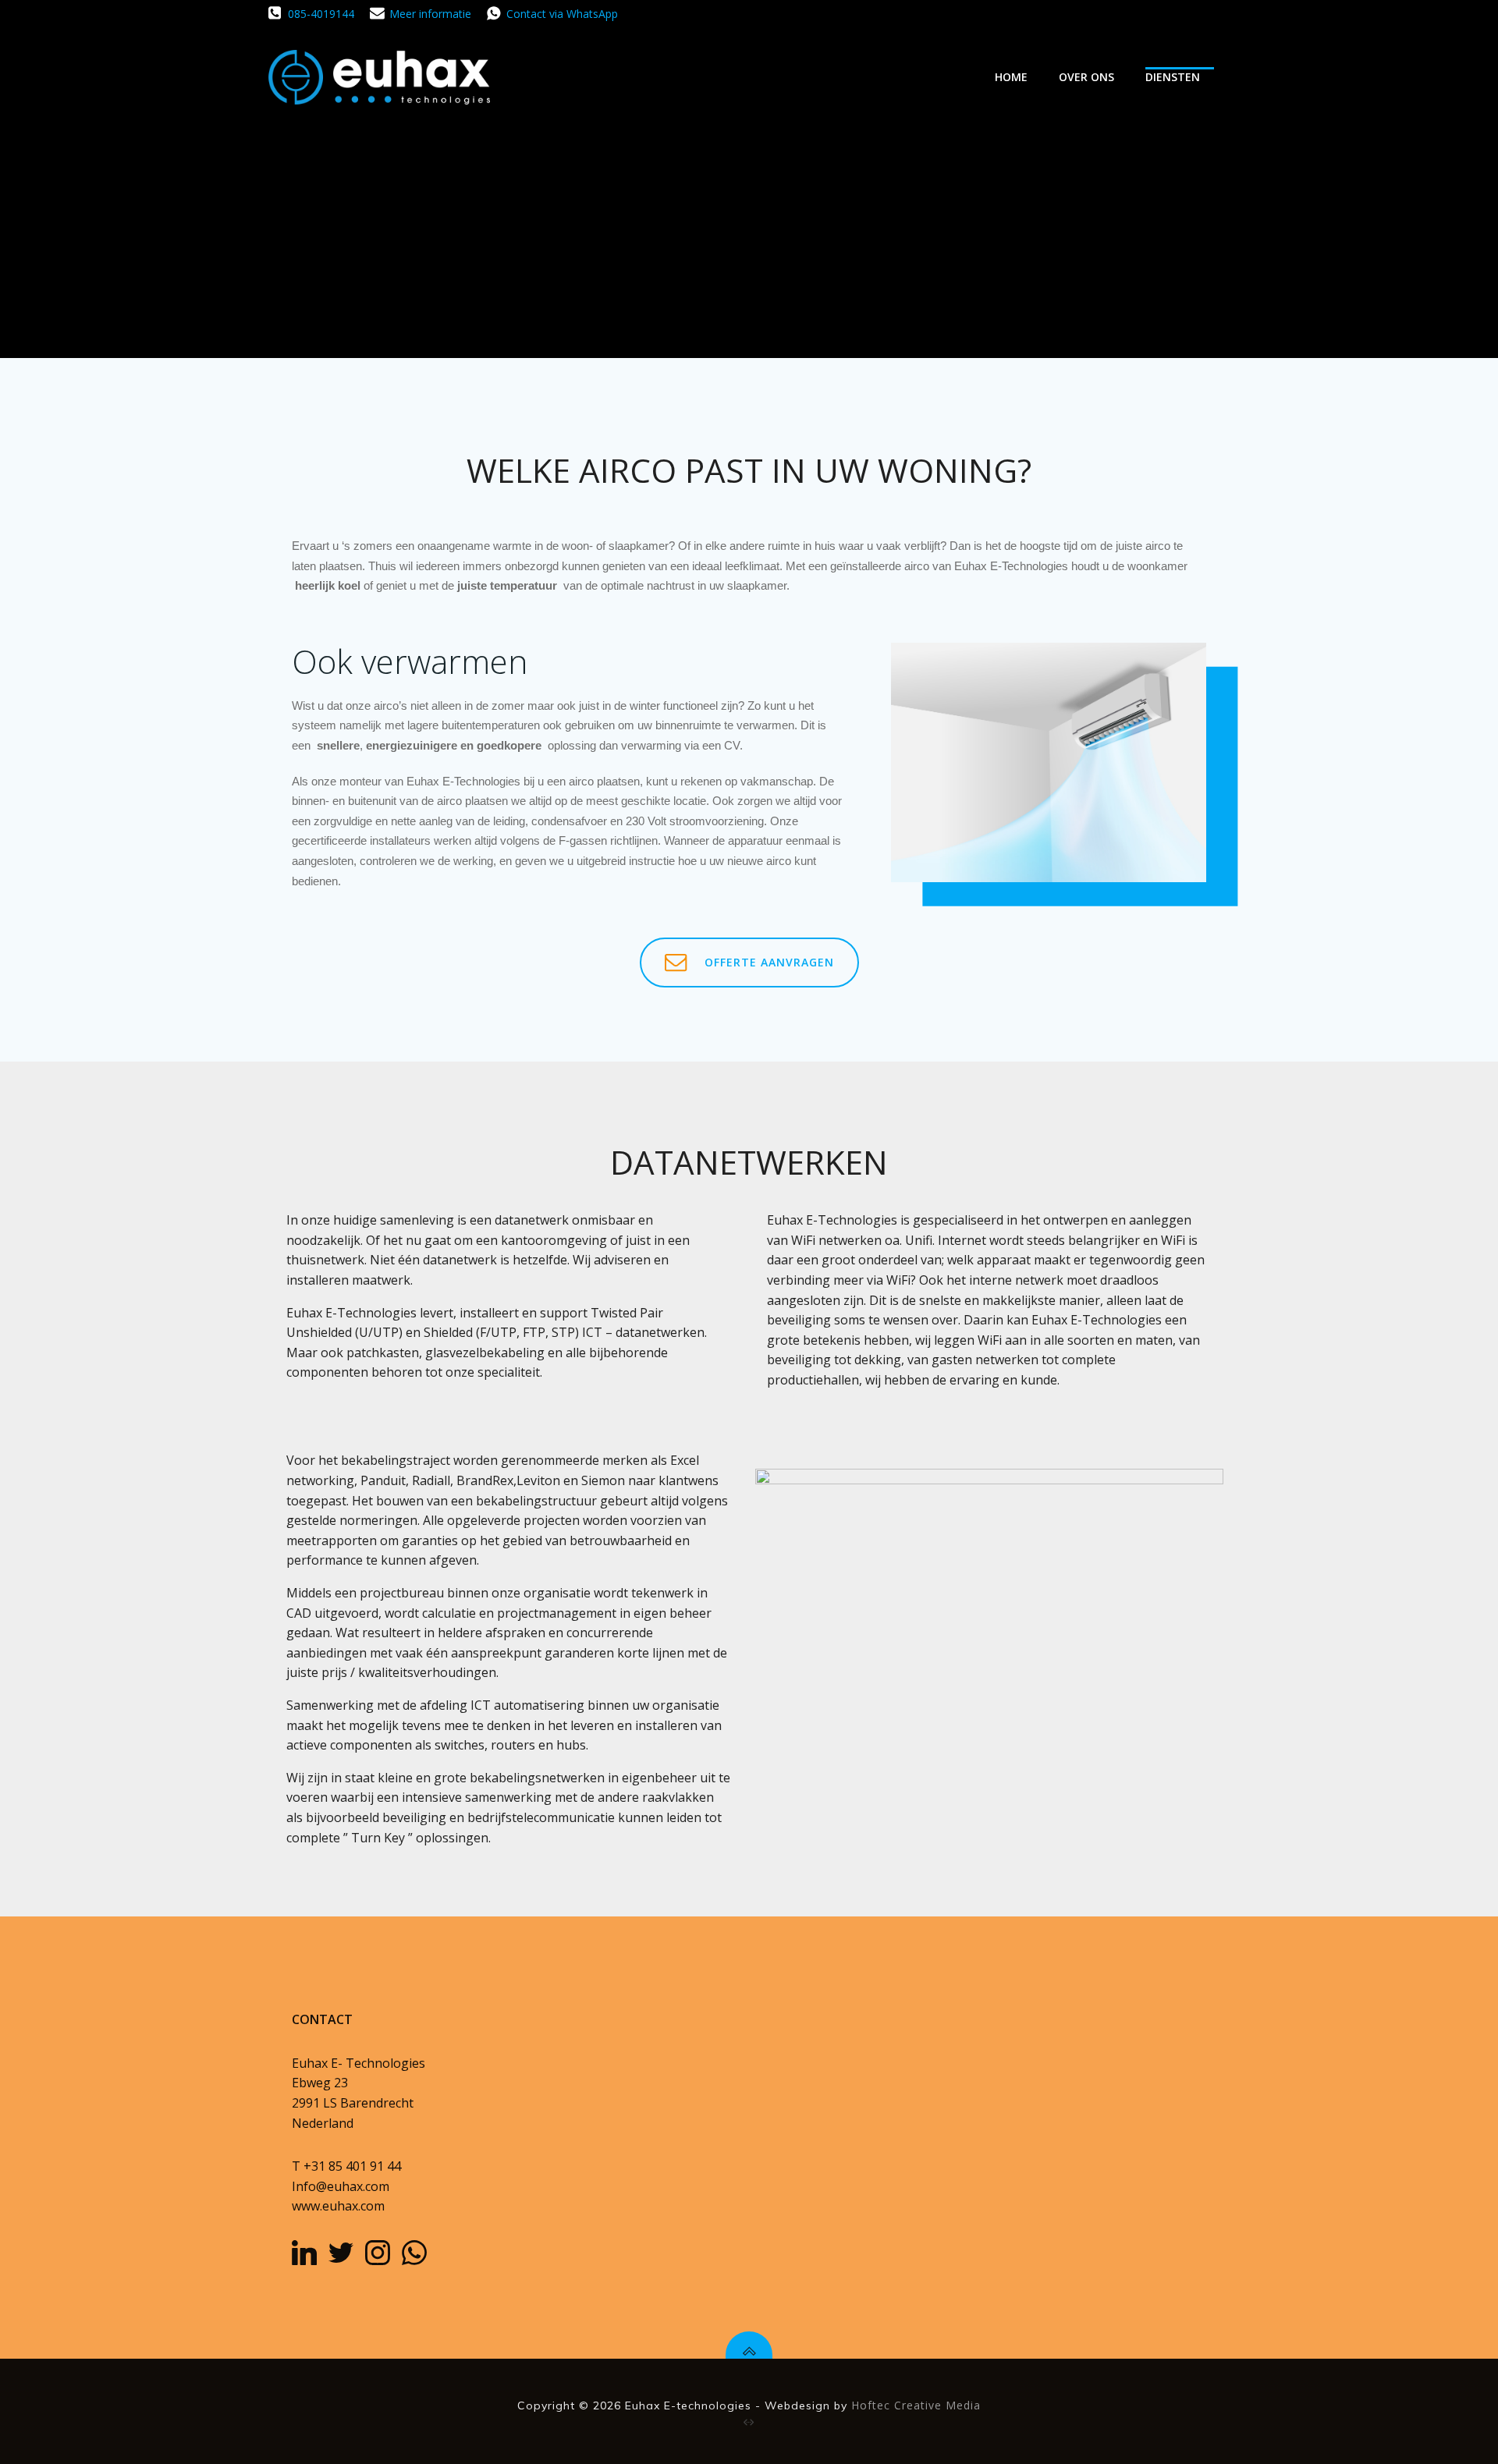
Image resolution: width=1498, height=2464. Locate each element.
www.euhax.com (338, 2206)
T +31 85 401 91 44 (346, 2166)
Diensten (1173, 77)
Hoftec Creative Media (916, 2405)
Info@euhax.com (341, 2186)
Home (1011, 77)
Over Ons (1086, 77)
